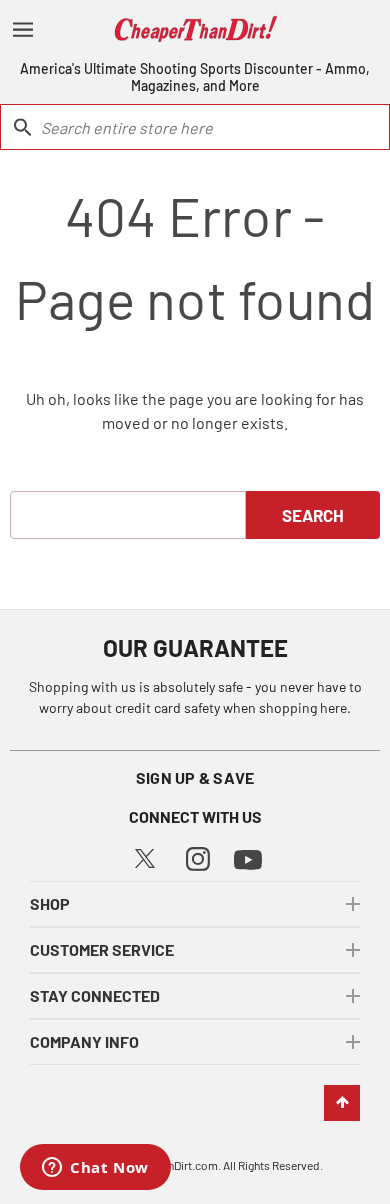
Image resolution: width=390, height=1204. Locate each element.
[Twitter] (145, 855)
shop (50, 903)
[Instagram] (198, 856)
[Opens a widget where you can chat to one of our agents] (95, 1169)
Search (313, 515)
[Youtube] (248, 857)
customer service (102, 949)
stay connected (95, 995)
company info (84, 1041)
